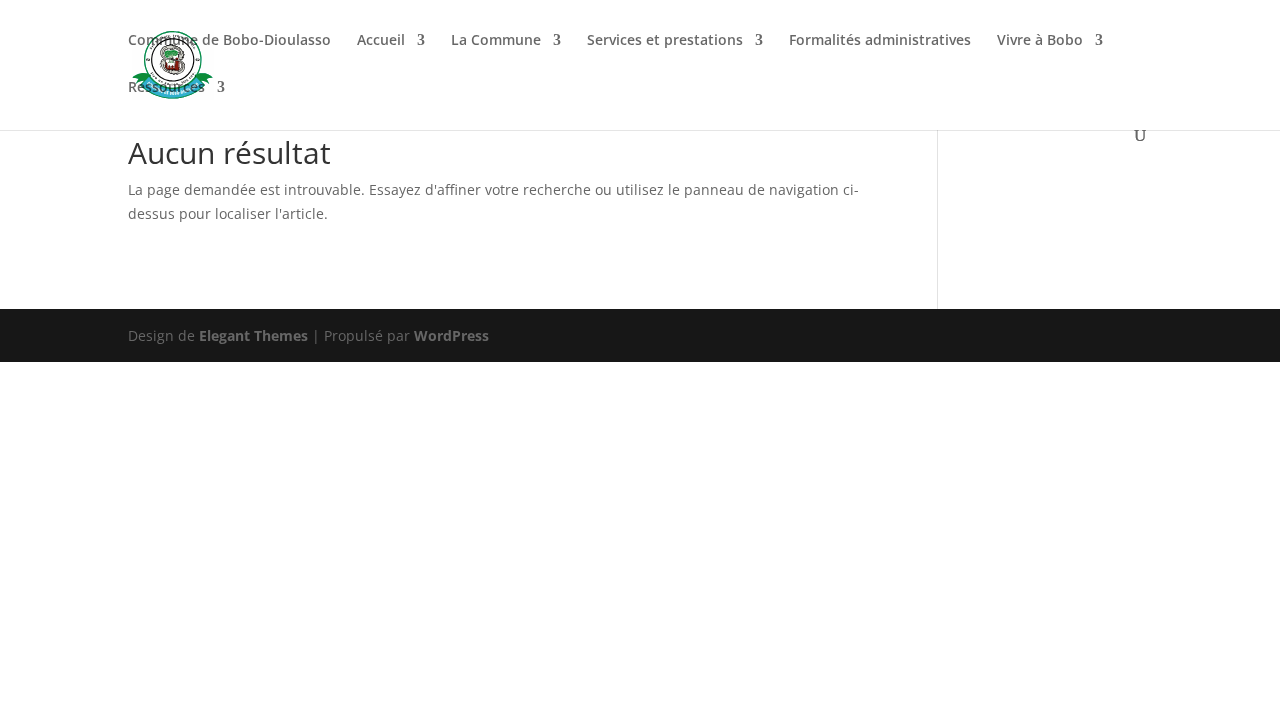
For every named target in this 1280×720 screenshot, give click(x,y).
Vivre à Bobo (1040, 41)
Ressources (166, 88)
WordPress (451, 335)
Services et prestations (665, 41)
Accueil (381, 41)
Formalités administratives (880, 41)
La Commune (496, 41)
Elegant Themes (253, 335)
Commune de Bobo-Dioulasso (229, 41)
